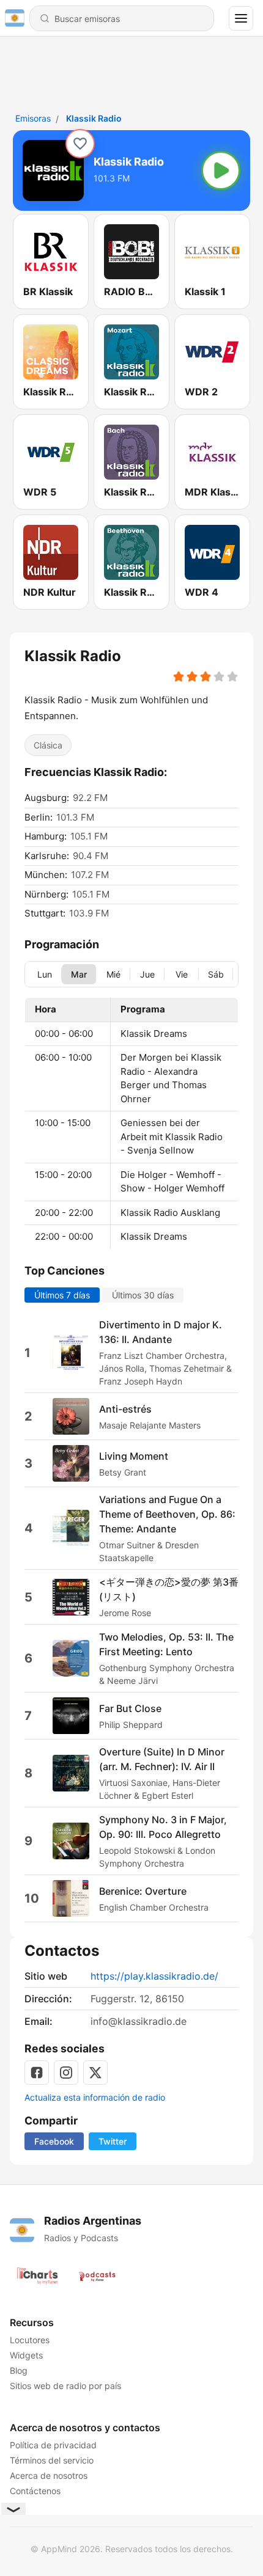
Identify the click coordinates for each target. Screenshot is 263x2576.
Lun (45, 974)
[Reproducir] (221, 170)
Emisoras (33, 118)
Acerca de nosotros (49, 2475)
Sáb (216, 974)
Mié (113, 974)
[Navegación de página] (241, 18)
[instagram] (66, 2073)
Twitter (113, 2141)
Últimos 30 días (143, 1295)
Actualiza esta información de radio (95, 2097)
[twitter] (95, 2073)
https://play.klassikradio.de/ (154, 1976)
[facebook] (37, 2073)
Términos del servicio (52, 2460)
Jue (147, 974)
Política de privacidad (53, 2445)
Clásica (48, 745)
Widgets (26, 2355)
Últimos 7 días (62, 1295)
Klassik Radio (94, 118)
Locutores (30, 2340)
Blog (19, 2370)
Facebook (54, 2141)
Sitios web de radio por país (65, 2386)
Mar (79, 974)
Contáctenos (35, 2491)
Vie (182, 974)
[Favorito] (80, 144)
